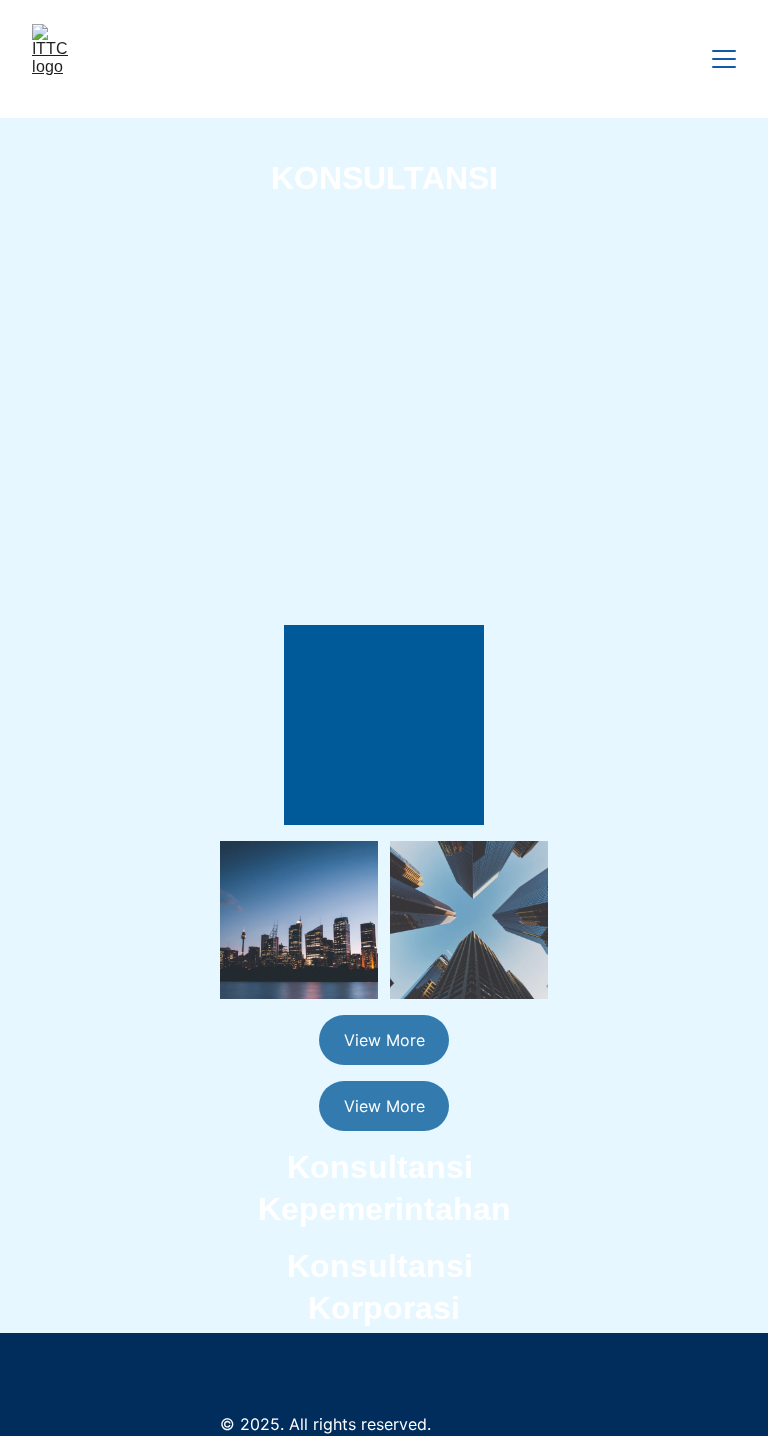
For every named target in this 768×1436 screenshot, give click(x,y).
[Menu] (724, 59)
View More (384, 1040)
